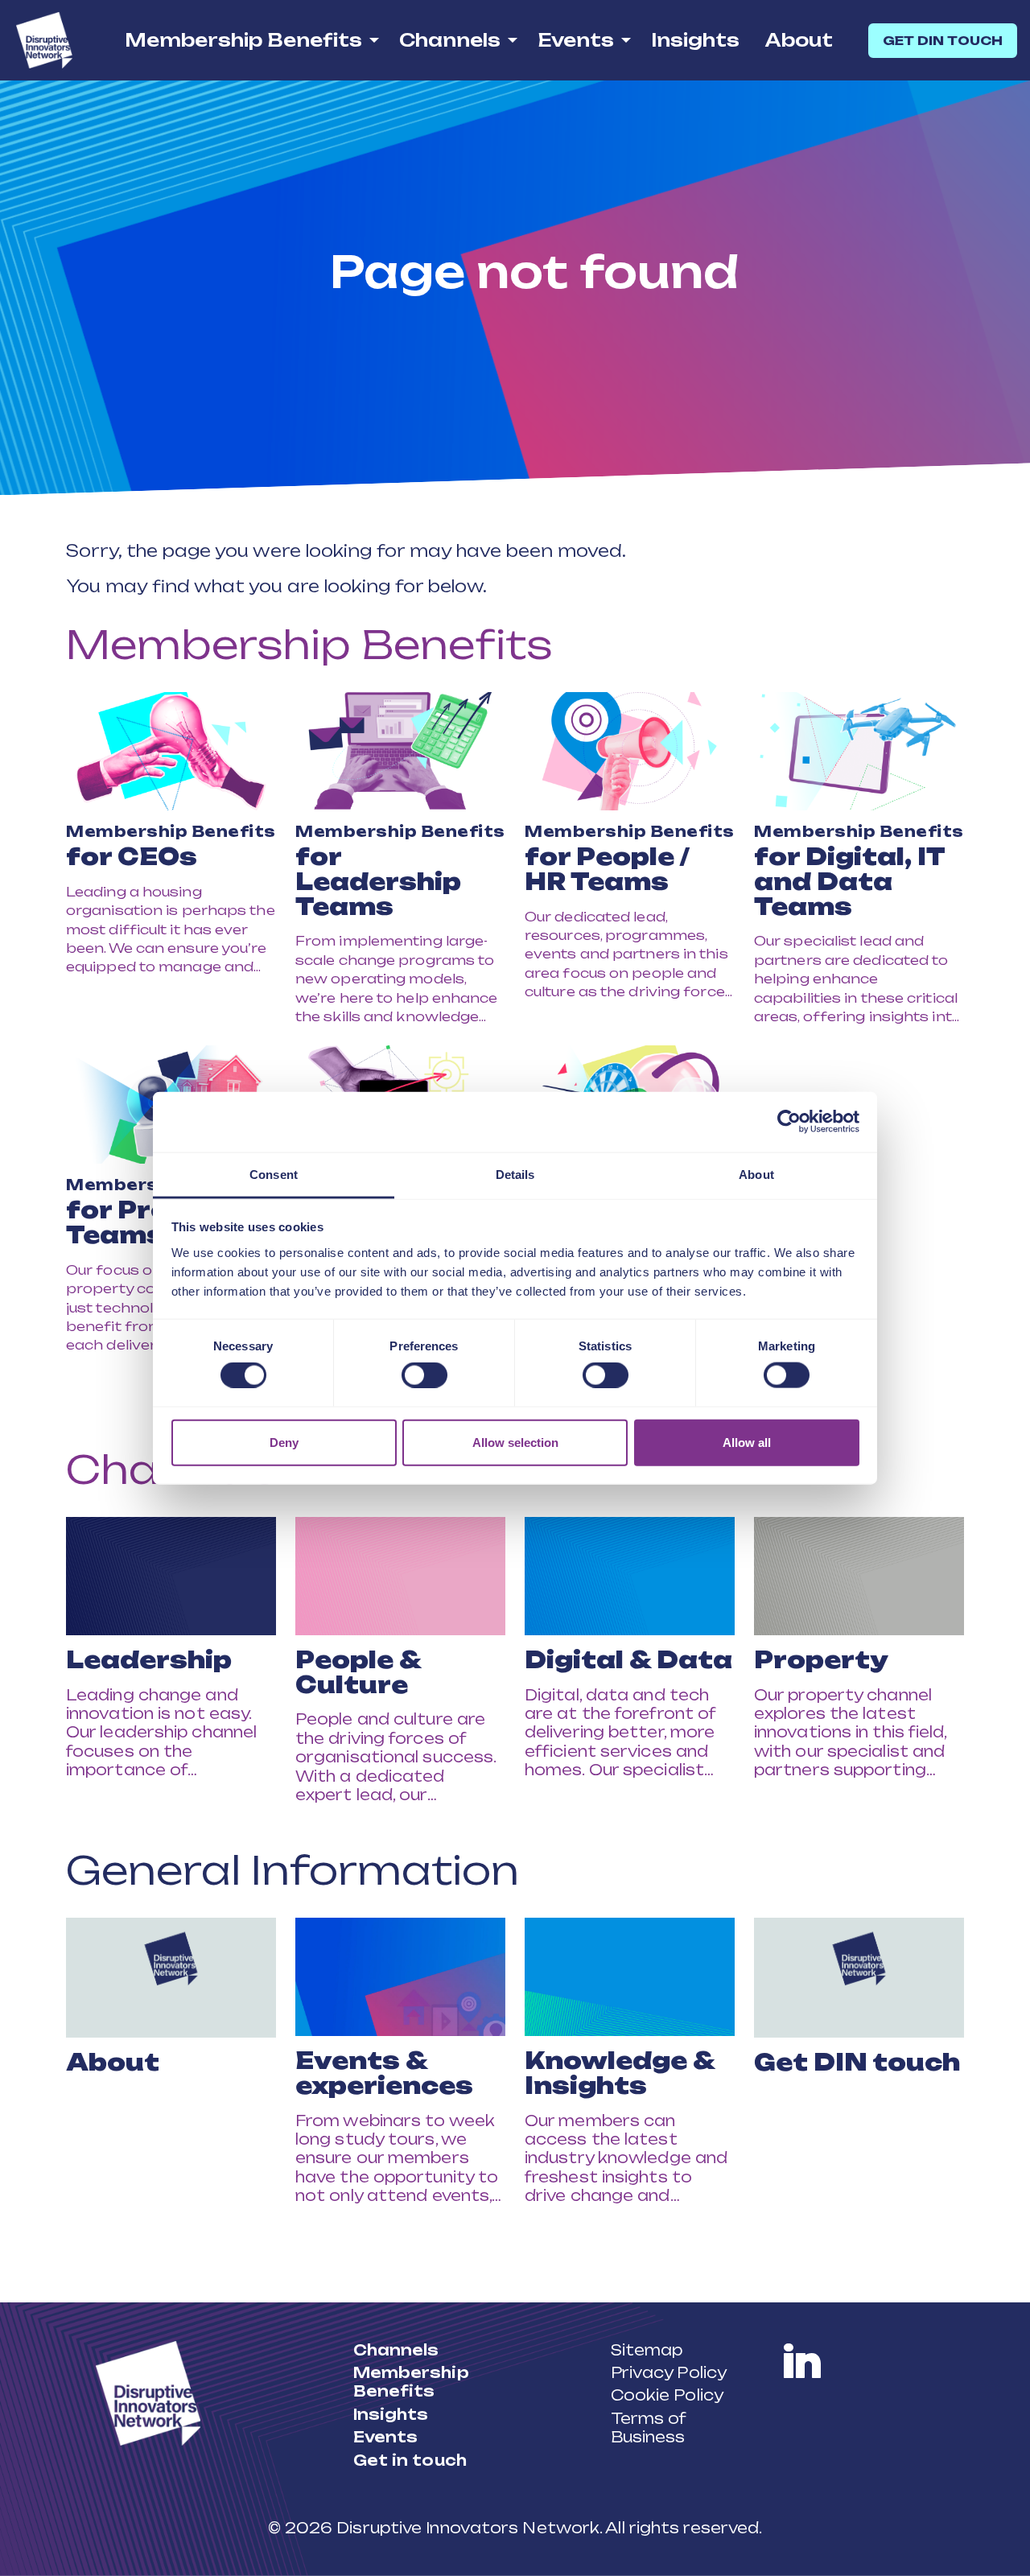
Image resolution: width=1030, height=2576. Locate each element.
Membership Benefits (243, 40)
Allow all (747, 1442)
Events (576, 40)
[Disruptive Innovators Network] (44, 40)
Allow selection (515, 1442)
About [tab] (756, 1174)
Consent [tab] (274, 1174)
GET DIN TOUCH (943, 41)
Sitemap (647, 2350)
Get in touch (410, 2460)
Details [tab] (515, 1174)
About (799, 40)
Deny (284, 1442)
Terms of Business (649, 2428)
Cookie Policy (667, 2395)
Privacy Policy (669, 2372)
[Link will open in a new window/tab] (802, 2361)
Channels (450, 40)
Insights (695, 40)
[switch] (424, 1375)
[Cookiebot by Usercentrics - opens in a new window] (789, 1122)
